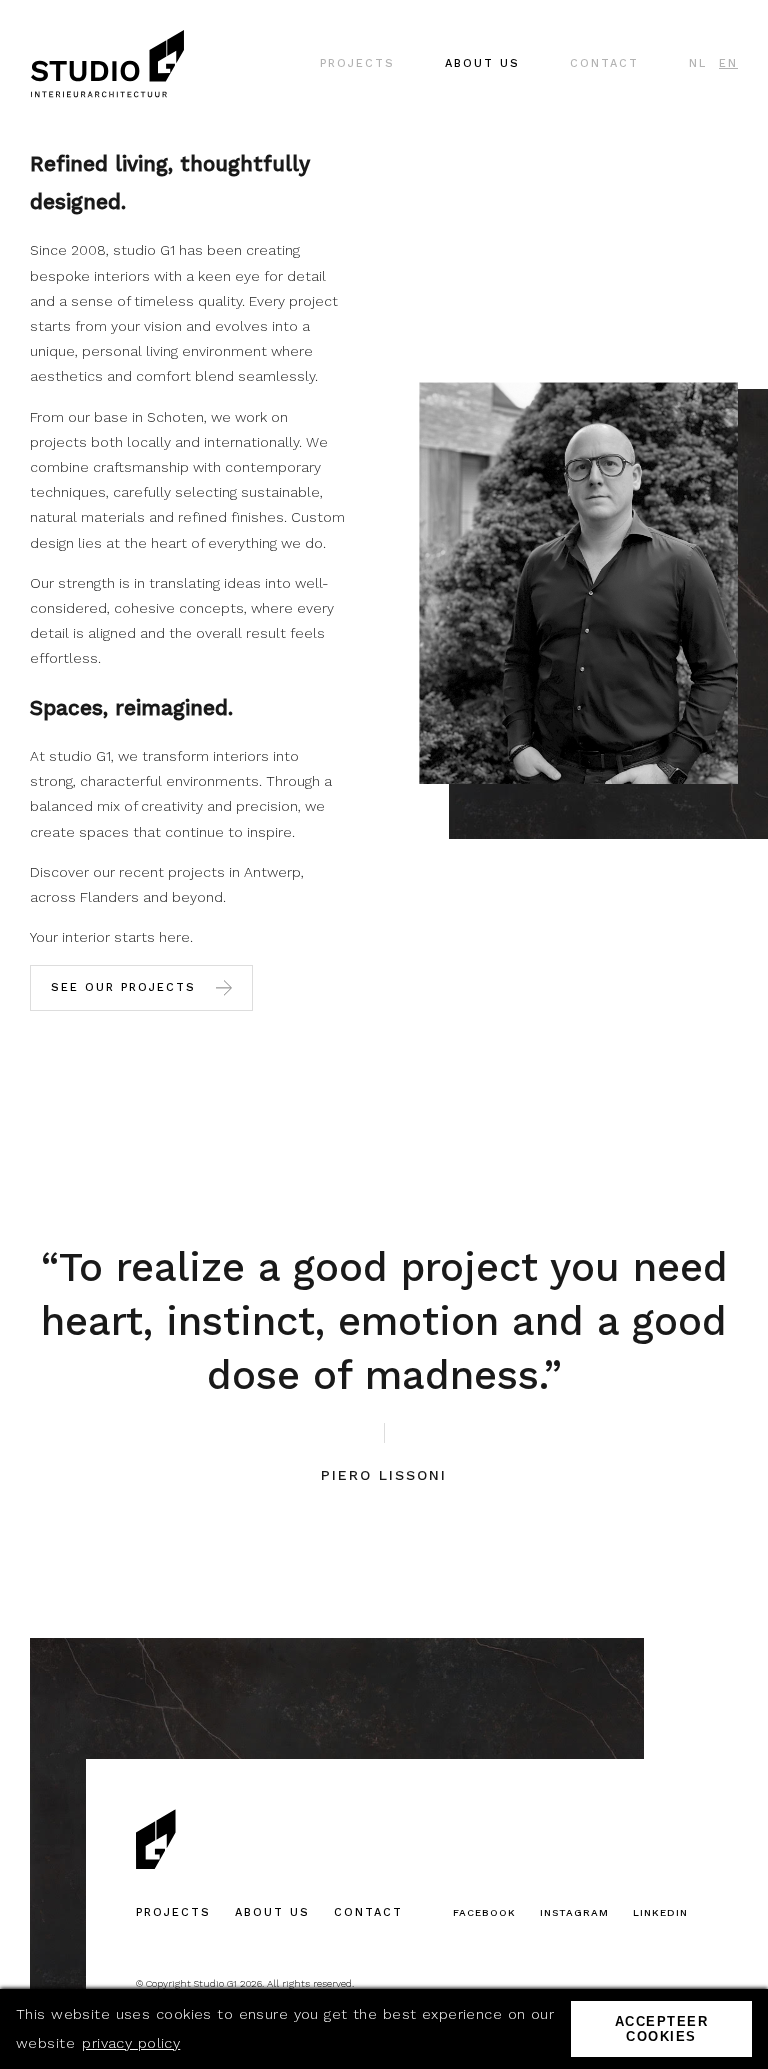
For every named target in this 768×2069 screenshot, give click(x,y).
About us (272, 1912)
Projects (173, 1912)
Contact (368, 1912)
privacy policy (131, 2043)
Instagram (574, 1912)
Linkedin (660, 1912)
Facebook (484, 1912)
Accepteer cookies (662, 2029)
